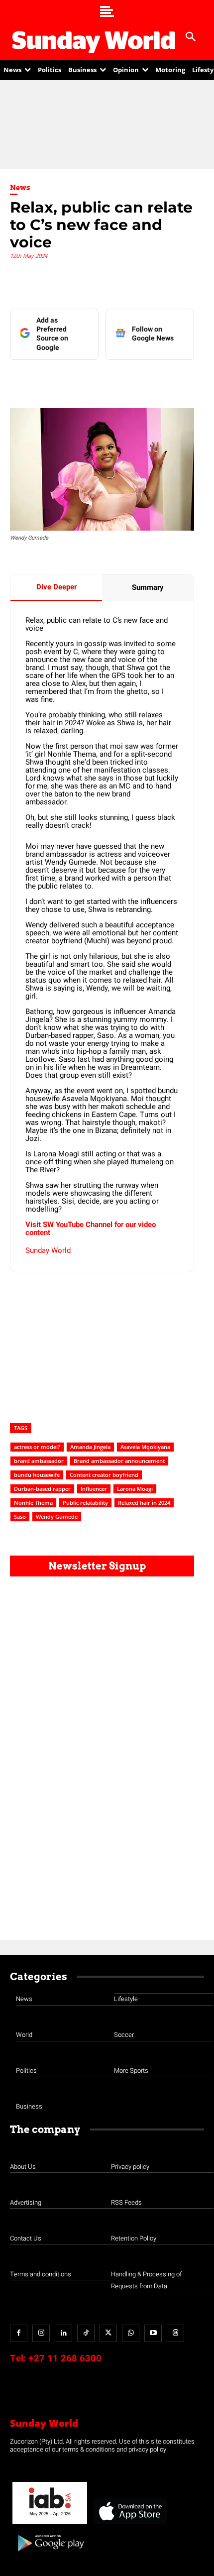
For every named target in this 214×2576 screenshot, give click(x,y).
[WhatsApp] (143, 380)
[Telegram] (120, 380)
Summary (148, 587)
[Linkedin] (74, 380)
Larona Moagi (135, 1489)
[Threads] (175, 2333)
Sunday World (48, 1250)
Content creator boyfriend (104, 1475)
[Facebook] (51, 380)
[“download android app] (50, 2555)
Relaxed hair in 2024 (144, 1503)
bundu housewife (37, 1475)
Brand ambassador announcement (119, 1461)
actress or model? (37, 1447)
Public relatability (85, 1503)
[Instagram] (41, 2333)
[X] (97, 380)
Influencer (94, 1489)
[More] (189, 380)
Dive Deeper (56, 587)
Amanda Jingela (90, 1447)
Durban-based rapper (42, 1489)
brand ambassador (39, 1461)
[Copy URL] (166, 380)
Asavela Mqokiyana (145, 1447)
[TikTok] (86, 2333)
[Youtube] (153, 2333)
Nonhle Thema (33, 1503)
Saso (20, 1516)
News (20, 188)
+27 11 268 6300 (65, 2358)
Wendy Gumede (57, 1516)
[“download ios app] (129, 2524)
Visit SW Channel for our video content (91, 1229)
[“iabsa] (50, 2524)
